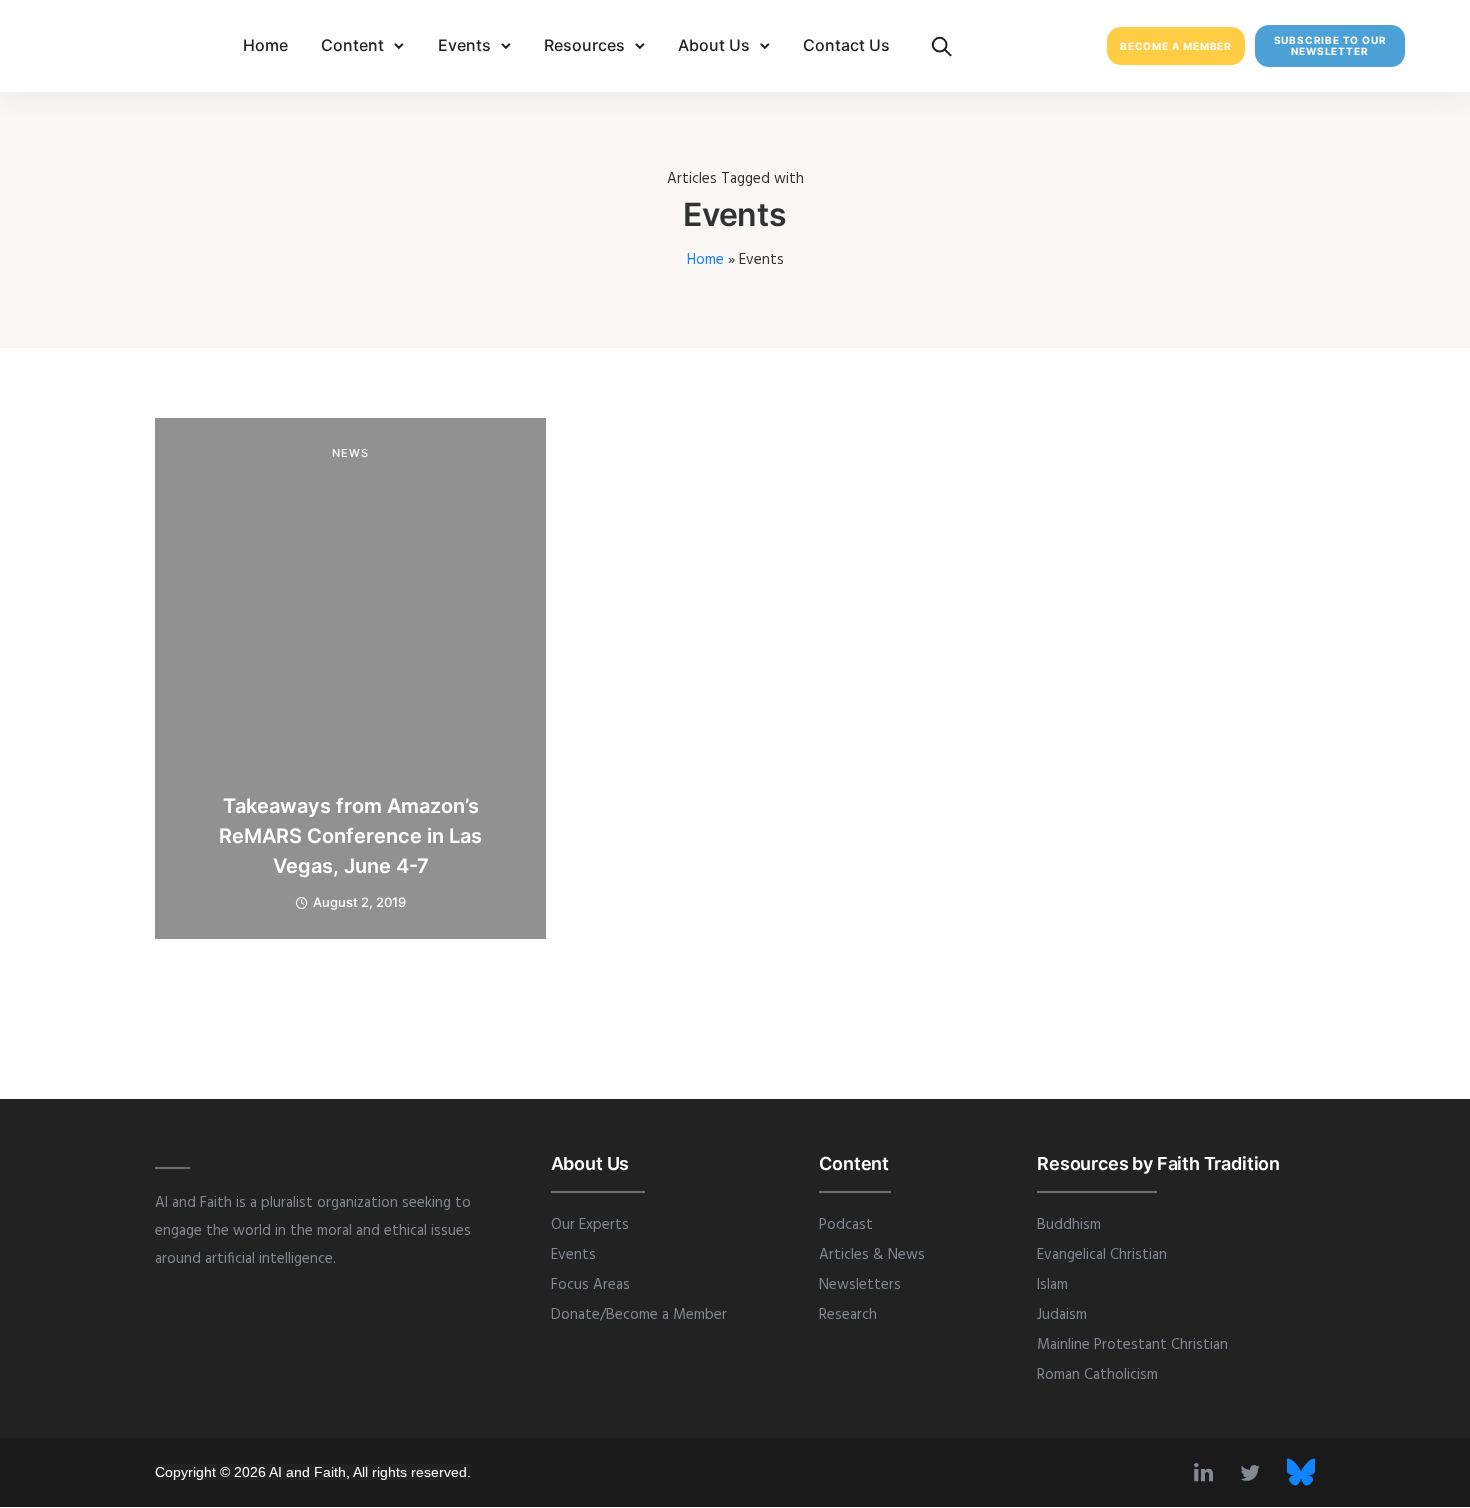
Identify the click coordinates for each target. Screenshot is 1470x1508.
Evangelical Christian (1102, 1255)
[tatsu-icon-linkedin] (1209, 1472)
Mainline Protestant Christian (1132, 1345)
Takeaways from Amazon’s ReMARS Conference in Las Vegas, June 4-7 (350, 836)
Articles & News (872, 1255)
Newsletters (860, 1285)
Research (848, 1315)
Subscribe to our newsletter (1330, 45)
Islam (1052, 1285)
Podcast (846, 1225)
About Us (714, 45)
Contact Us (846, 45)
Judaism (1062, 1315)
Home (265, 45)
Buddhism (1069, 1225)
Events (464, 45)
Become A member (1176, 46)
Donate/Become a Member (639, 1315)
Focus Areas (590, 1285)
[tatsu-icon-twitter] (1256, 1472)
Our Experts (590, 1225)
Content (352, 45)
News (350, 453)
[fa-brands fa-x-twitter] (1301, 1472)
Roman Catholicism (1097, 1375)
